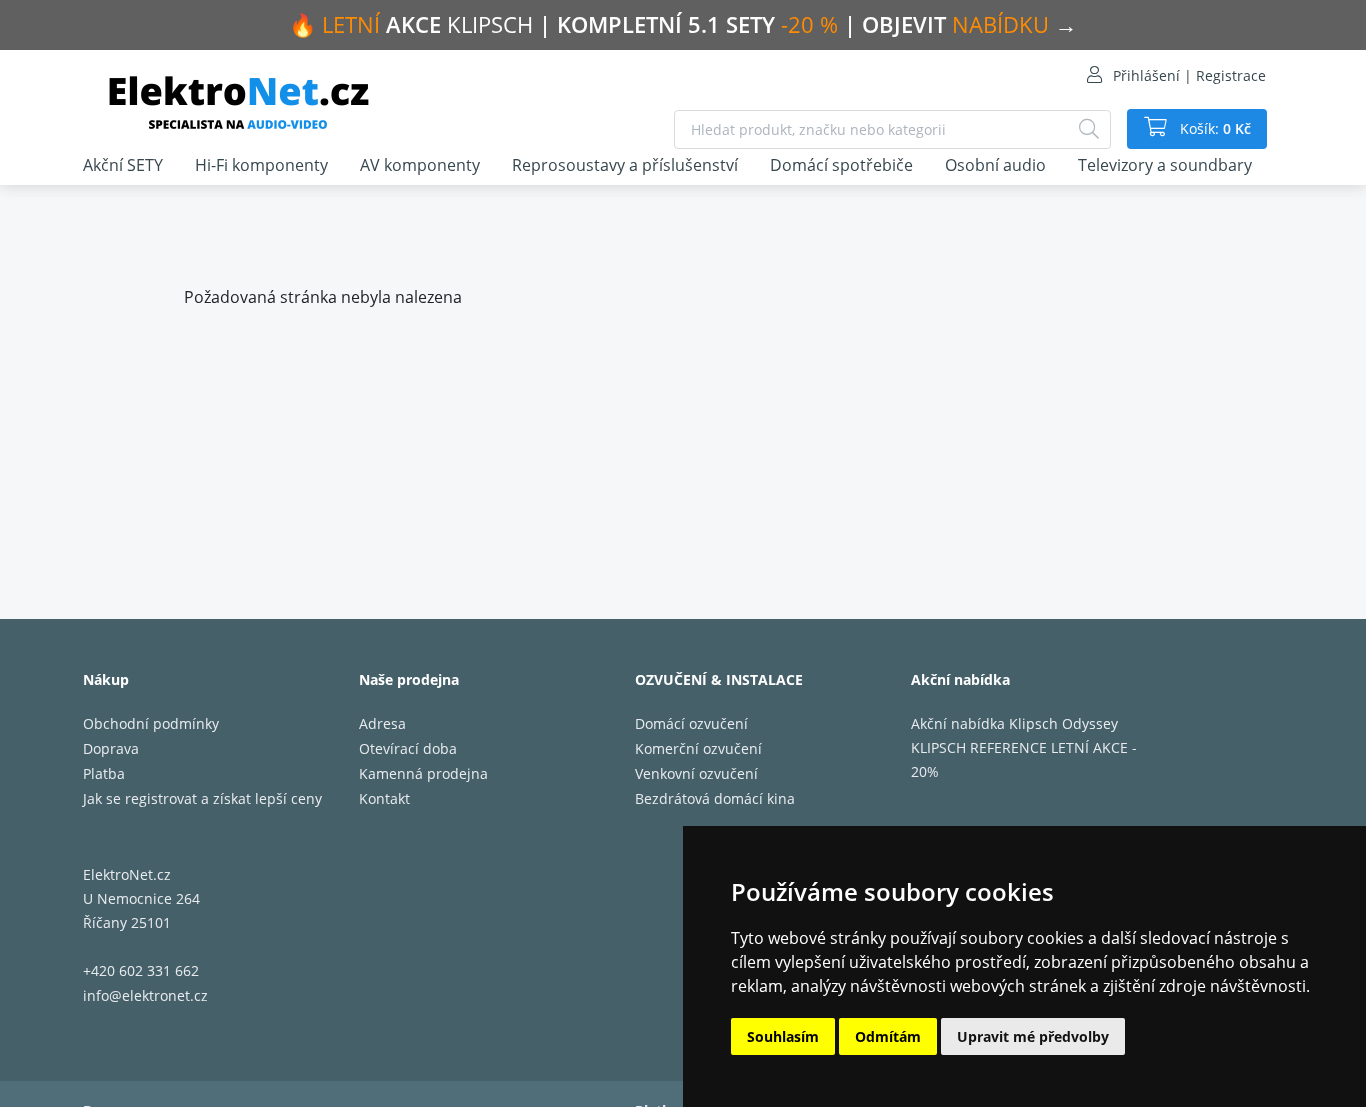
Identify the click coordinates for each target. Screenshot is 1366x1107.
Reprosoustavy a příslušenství (625, 165)
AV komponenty (420, 165)
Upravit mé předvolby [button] (1033, 1036)
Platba (104, 773)
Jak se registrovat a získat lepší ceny (202, 798)
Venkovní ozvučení (696, 773)
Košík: (1213, 128)
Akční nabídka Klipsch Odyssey (1014, 723)
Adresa (382, 723)
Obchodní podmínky (151, 723)
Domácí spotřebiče (841, 165)
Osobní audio (995, 165)
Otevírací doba (408, 748)
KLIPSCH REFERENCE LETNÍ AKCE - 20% (1024, 759)
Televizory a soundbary (1165, 165)
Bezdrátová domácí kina (715, 798)
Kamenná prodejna (423, 773)
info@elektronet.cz (145, 995)
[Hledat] (1089, 129)
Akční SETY (123, 165)
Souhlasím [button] (783, 1036)
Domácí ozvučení (691, 723)
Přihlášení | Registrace (1189, 75)
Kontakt (384, 798)
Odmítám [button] (888, 1036)
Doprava (111, 748)
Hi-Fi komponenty (261, 165)
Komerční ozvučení (698, 748)
